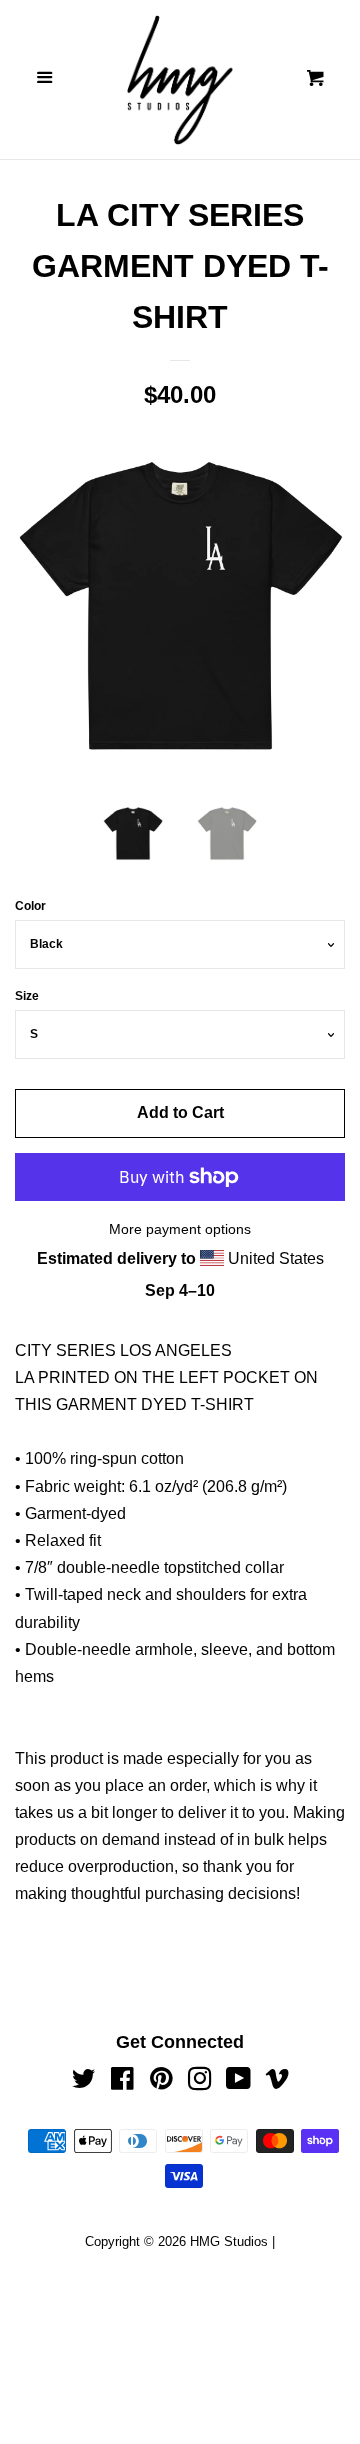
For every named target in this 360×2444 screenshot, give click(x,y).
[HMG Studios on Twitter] (84, 2082)
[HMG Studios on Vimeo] (277, 2082)
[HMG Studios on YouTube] (238, 2082)
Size (27, 996)
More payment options (180, 1229)
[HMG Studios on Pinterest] (161, 2082)
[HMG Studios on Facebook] (122, 2082)
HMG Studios (229, 2241)
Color (30, 906)
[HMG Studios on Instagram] (200, 2082)
